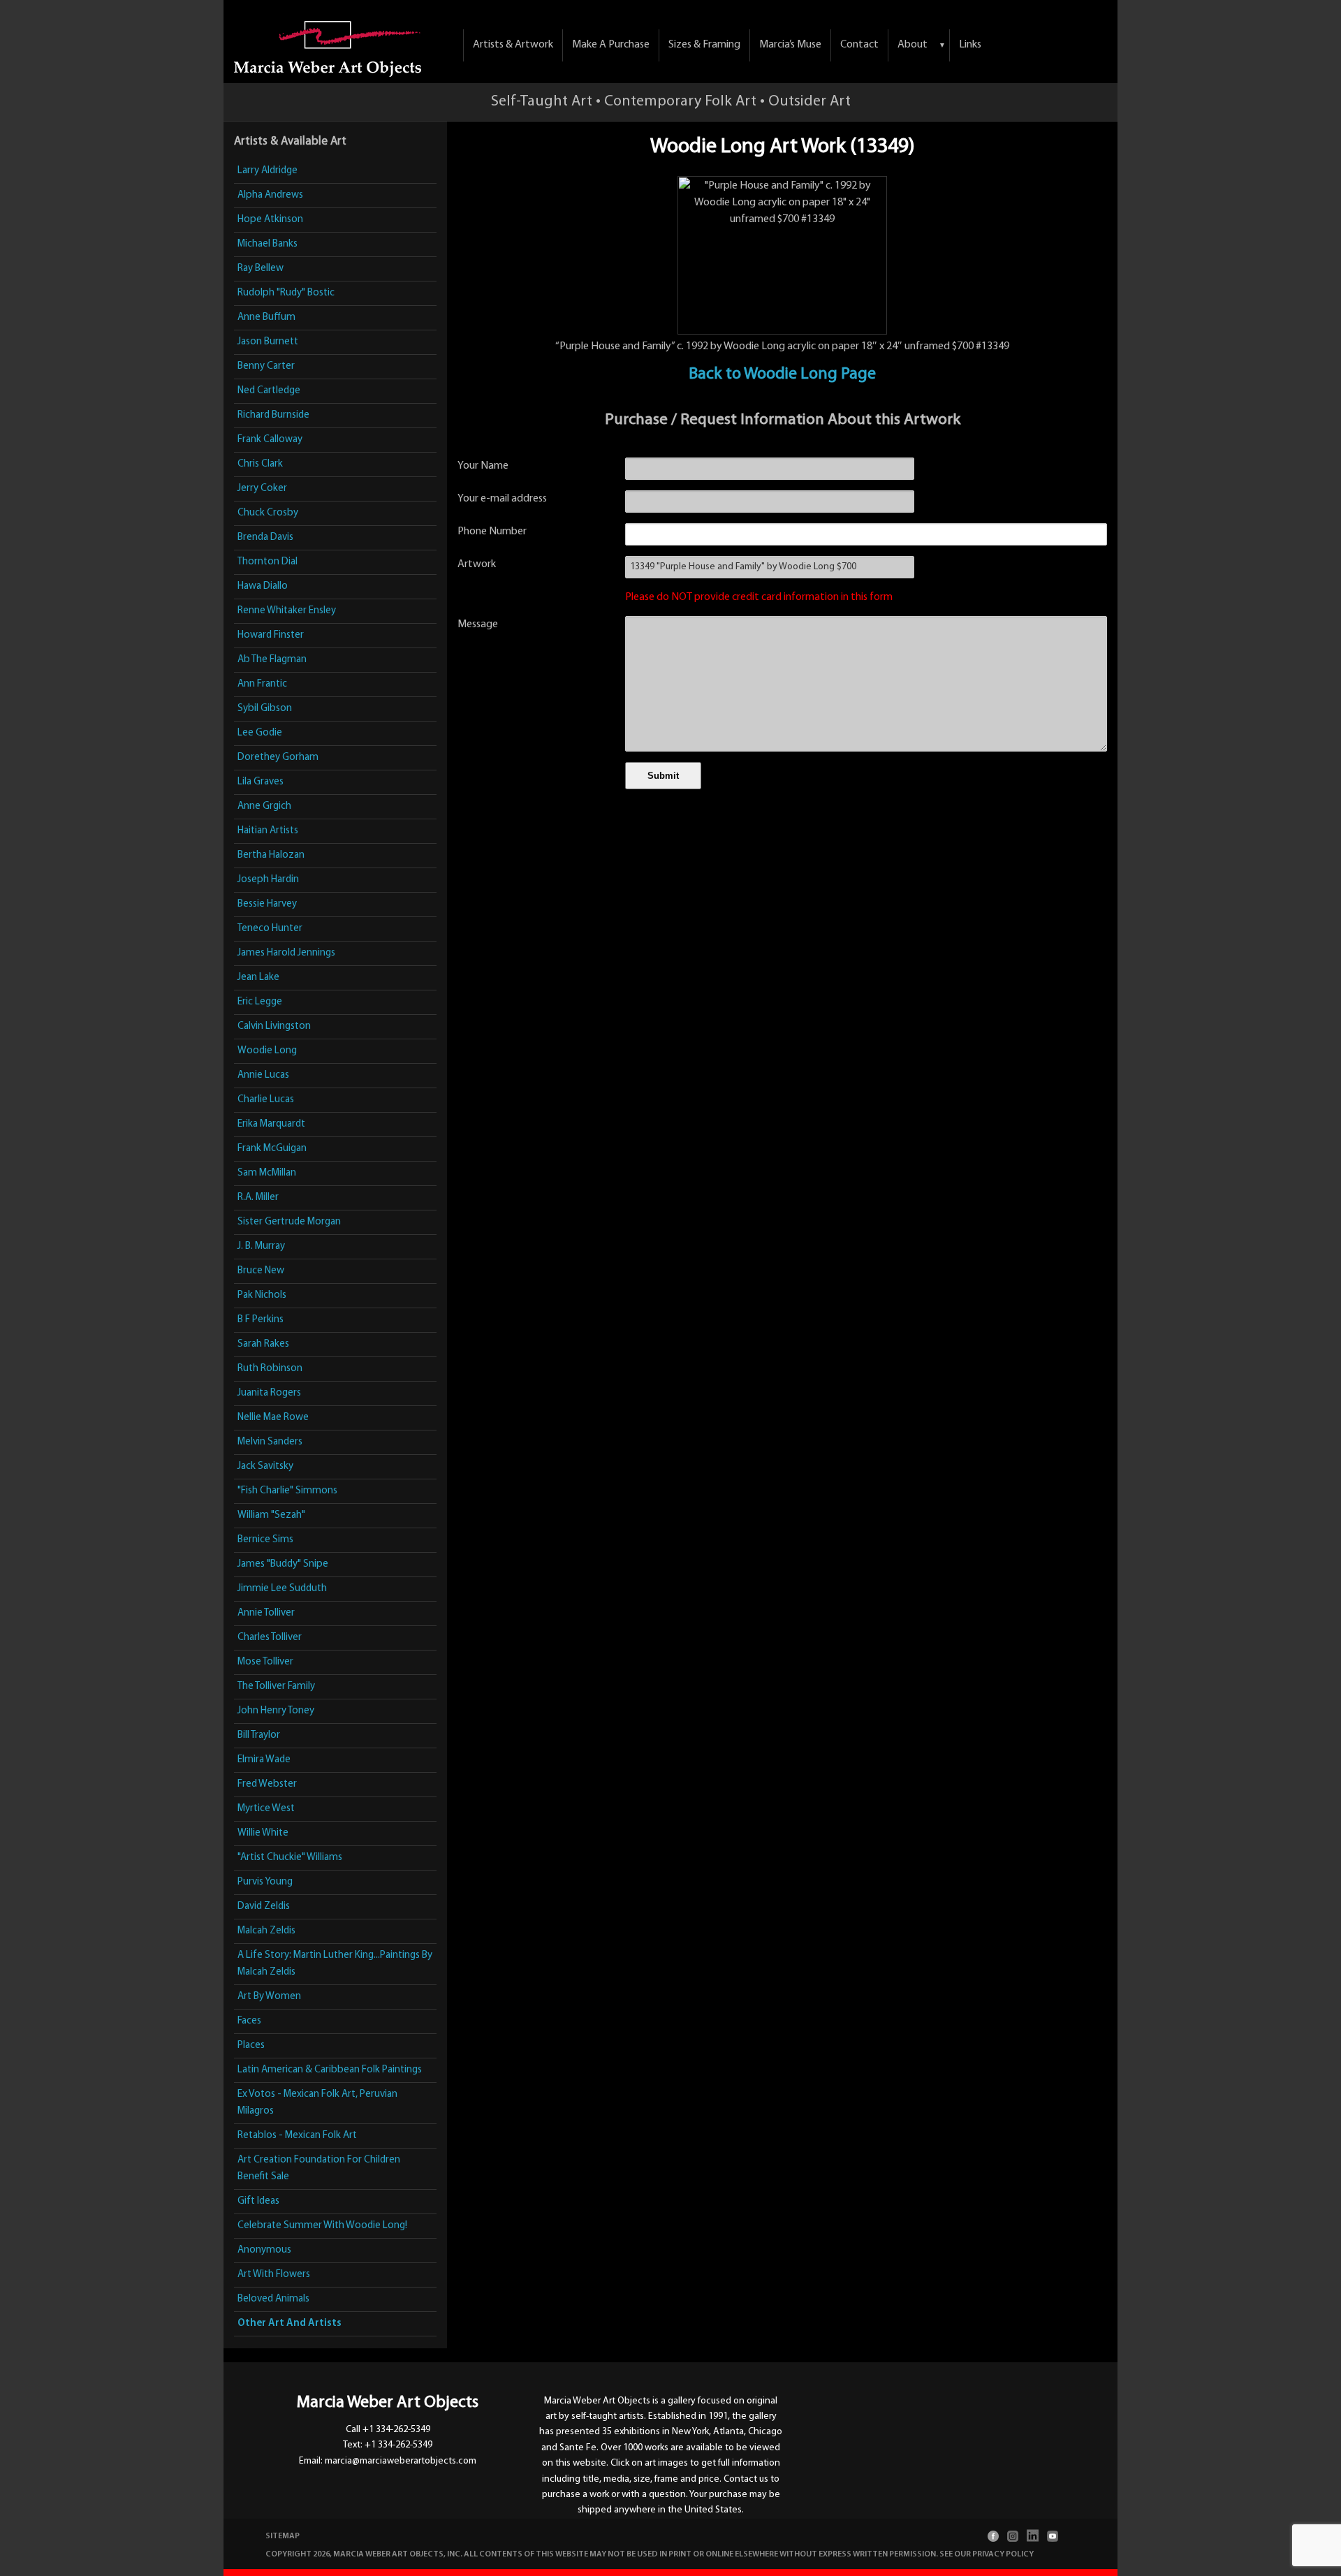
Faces (249, 2021)
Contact (859, 45)
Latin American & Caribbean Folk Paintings (330, 2070)
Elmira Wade (264, 1760)
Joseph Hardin (268, 880)
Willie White (263, 1833)
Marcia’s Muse (790, 45)
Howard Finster (271, 635)
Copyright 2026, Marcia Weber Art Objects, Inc (363, 2554)
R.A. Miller (258, 1198)
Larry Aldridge (268, 171)
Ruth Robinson (270, 1369)
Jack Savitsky (265, 1466)
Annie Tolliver (266, 1613)
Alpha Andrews (270, 195)
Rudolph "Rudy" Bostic (286, 293)
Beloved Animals (273, 2299)
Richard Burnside (273, 415)
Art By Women (269, 1997)
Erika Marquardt (271, 1124)
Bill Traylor (259, 1735)
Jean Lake (258, 978)
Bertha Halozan (271, 855)
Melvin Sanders (270, 1442)
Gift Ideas (258, 2201)
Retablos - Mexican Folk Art (297, 2136)
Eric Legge (260, 1002)
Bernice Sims (265, 1540)
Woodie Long (267, 1051)
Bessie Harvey (267, 904)
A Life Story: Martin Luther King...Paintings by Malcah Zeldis (335, 1964)
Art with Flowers (274, 2275)
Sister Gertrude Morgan (289, 1222)
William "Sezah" (271, 1515)
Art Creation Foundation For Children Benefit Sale (319, 2168)
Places (251, 2046)
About (913, 45)
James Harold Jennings (286, 953)
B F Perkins (261, 1320)
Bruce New (261, 1271)
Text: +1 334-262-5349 (388, 2445)
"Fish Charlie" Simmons (287, 1491)
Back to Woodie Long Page (782, 374)
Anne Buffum (266, 317)
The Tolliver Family (276, 1686)
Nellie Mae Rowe (273, 1418)
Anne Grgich (264, 806)
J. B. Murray (261, 1246)
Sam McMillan (267, 1173)
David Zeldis (264, 1907)
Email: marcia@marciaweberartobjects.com (388, 2461)
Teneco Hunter (270, 929)
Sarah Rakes (263, 1344)
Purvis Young (265, 1882)
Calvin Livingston (274, 1026)
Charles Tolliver (270, 1638)
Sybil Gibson (265, 709)
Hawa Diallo (263, 586)
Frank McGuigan (272, 1149)
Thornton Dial (268, 562)
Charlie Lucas (266, 1100)
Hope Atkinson (270, 220)
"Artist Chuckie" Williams (290, 1858)
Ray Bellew (261, 269)
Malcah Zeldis (266, 1931)
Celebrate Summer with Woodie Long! (322, 2226)
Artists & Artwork (513, 45)
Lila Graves (261, 782)
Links (970, 45)
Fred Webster (267, 1784)
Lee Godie (260, 733)
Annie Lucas (263, 1075)
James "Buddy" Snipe (283, 1564)
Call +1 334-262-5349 (388, 2430)
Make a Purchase (611, 45)
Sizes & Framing (704, 45)
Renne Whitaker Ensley (287, 611)
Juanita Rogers (269, 1393)
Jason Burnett (268, 342)
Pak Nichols (262, 1295)
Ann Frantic (262, 684)
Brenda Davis (265, 537)
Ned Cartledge (269, 391)
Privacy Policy (1003, 2554)
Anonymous (264, 2250)
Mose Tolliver (265, 1662)
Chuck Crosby (268, 513)
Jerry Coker (262, 489)
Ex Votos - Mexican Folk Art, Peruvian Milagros (317, 2103)
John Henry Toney (276, 1711)
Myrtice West (266, 1809)
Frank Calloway (270, 440)
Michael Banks (268, 244)
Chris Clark (260, 464)
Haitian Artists (268, 831)
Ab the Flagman (272, 660)
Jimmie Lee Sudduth (282, 1589)
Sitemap (283, 2536)
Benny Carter (266, 366)
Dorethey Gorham (278, 758)
